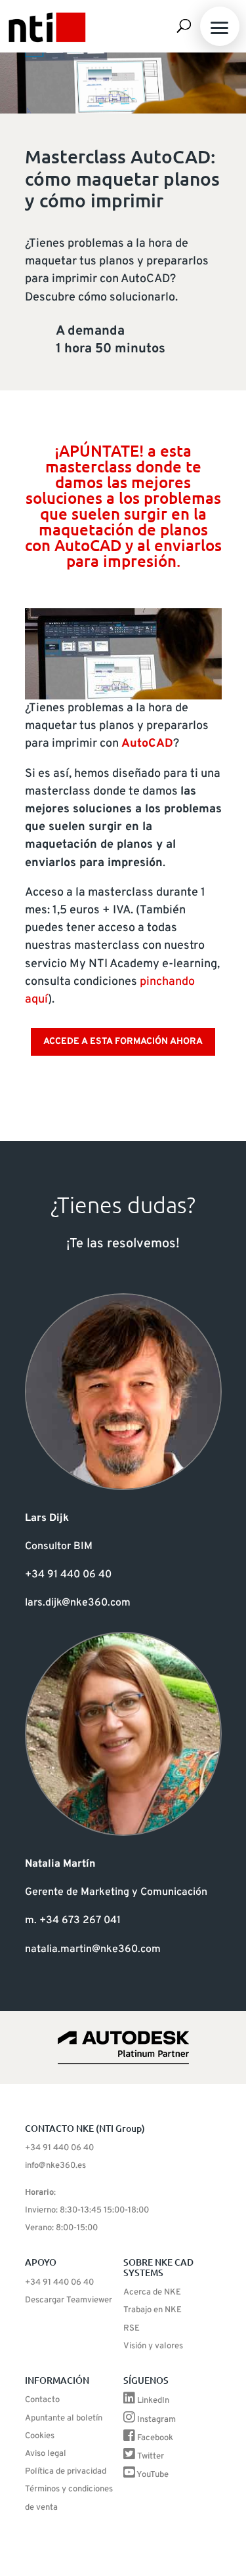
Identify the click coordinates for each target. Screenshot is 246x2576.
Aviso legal (46, 2454)
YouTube (153, 2475)
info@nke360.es (55, 2166)
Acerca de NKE (152, 2293)
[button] (220, 26)
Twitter (151, 2457)
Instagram (156, 2420)
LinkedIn (153, 2401)
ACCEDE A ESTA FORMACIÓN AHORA (123, 1042)
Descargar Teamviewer (69, 2300)
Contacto (42, 2400)
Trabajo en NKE (153, 2310)
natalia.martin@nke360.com (93, 1949)
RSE (132, 2329)
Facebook (155, 2438)
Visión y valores (153, 2346)
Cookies (40, 2436)
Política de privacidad (66, 2472)
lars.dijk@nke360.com (78, 1603)
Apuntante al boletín (64, 2419)
